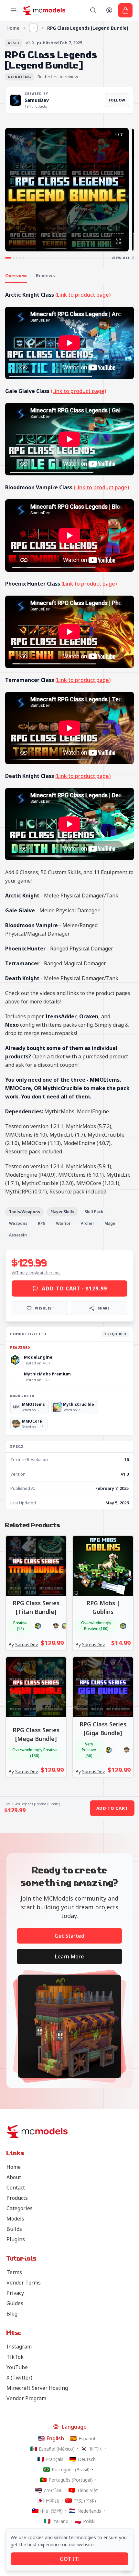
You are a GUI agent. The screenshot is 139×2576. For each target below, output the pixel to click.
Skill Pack (94, 1212)
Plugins (16, 2239)
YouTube (17, 2367)
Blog (12, 2314)
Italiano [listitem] (60, 2521)
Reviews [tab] (45, 276)
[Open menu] (14, 10)
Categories (20, 2208)
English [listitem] (55, 2438)
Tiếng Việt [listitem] (87, 2490)
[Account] (109, 10)
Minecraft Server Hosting (37, 2388)
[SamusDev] (16, 100)
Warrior (63, 1223)
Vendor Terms (24, 2283)
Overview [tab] (16, 276)
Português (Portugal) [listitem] (71, 2480)
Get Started (69, 1936)
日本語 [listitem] (52, 2501)
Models (15, 2219)
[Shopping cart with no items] (125, 10)
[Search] (93, 10)
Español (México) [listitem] (57, 2449)
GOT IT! (70, 2559)
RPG (42, 1223)
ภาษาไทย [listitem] (53, 2490)
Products (17, 2198)
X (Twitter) (19, 2378)
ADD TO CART (112, 1808)
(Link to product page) (83, 295)
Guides (15, 2303)
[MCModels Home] (44, 10)
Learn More (69, 1956)
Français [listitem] (55, 2459)
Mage (110, 1223)
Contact (16, 2188)
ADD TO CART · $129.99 (74, 1288)
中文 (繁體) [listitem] (52, 2511)
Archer (87, 1223)
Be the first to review (58, 77)
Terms (14, 2272)
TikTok (15, 2357)
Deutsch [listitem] (87, 2459)
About (14, 2177)
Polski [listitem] (89, 2521)
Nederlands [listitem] (89, 2511)
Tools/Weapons (25, 1212)
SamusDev (37, 100)
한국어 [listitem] (96, 2449)
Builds (14, 2229)
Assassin (18, 1235)
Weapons (18, 1223)
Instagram (19, 2347)
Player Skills (62, 1212)
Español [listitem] (87, 2438)
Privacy (15, 2293)
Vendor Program (26, 2398)
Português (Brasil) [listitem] (71, 2470)
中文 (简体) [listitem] (85, 2501)
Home (13, 28)
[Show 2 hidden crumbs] (33, 28)
